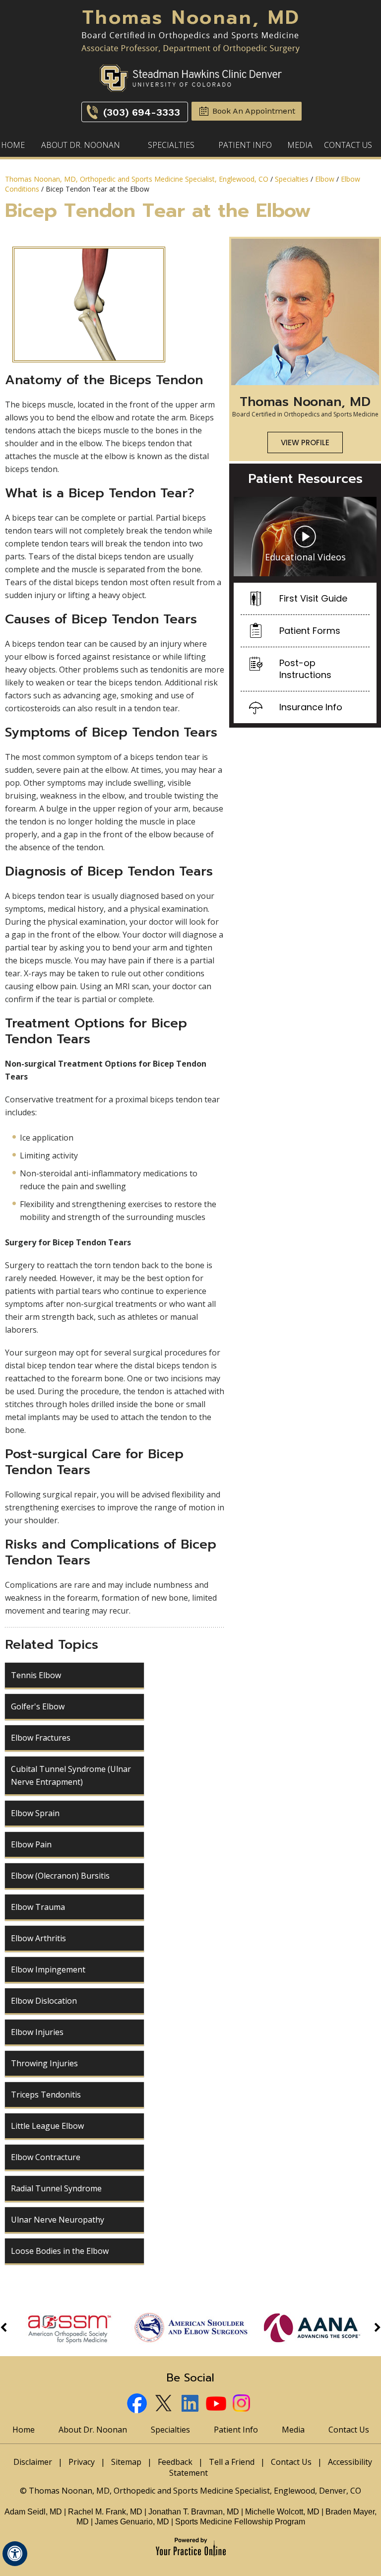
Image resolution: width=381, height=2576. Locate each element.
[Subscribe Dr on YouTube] (217, 2405)
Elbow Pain (31, 1844)
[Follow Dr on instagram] (243, 2405)
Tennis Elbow (36, 1675)
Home (13, 145)
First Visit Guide (313, 598)
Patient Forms (310, 631)
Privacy (82, 2462)
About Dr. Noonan (81, 145)
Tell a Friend (232, 2462)
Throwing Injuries (44, 2063)
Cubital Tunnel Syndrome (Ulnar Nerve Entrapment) (71, 1775)
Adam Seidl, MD (33, 2512)
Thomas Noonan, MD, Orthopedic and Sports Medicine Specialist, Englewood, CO (137, 179)
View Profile (305, 442)
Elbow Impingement (48, 1969)
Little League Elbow (47, 2126)
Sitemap (126, 2462)
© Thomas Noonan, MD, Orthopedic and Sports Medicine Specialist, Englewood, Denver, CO (190, 2491)
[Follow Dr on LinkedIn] (191, 2405)
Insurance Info (311, 707)
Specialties (171, 145)
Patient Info (245, 145)
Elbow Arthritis (38, 1938)
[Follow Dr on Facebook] (138, 2405)
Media (300, 145)
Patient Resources (305, 479)
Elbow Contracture (46, 2157)
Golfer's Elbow (38, 1706)
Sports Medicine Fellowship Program (240, 2522)
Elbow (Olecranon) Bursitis (60, 1876)
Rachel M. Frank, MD (105, 2512)
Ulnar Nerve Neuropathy (58, 2220)
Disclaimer (33, 2462)
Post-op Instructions (305, 669)
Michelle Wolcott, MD (283, 2512)
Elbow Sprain (35, 1813)
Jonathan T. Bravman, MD (195, 2512)
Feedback (175, 2462)
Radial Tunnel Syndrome (56, 2188)
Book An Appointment (254, 111)
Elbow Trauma (38, 1907)
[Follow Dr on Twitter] (164, 2405)
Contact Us (348, 145)
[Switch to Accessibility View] (15, 2554)
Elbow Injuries (37, 2032)
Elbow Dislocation (44, 2001)
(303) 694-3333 (142, 112)
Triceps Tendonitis (46, 2095)
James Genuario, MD (132, 2522)
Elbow (325, 179)
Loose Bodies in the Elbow (60, 2251)
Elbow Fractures (41, 1738)
